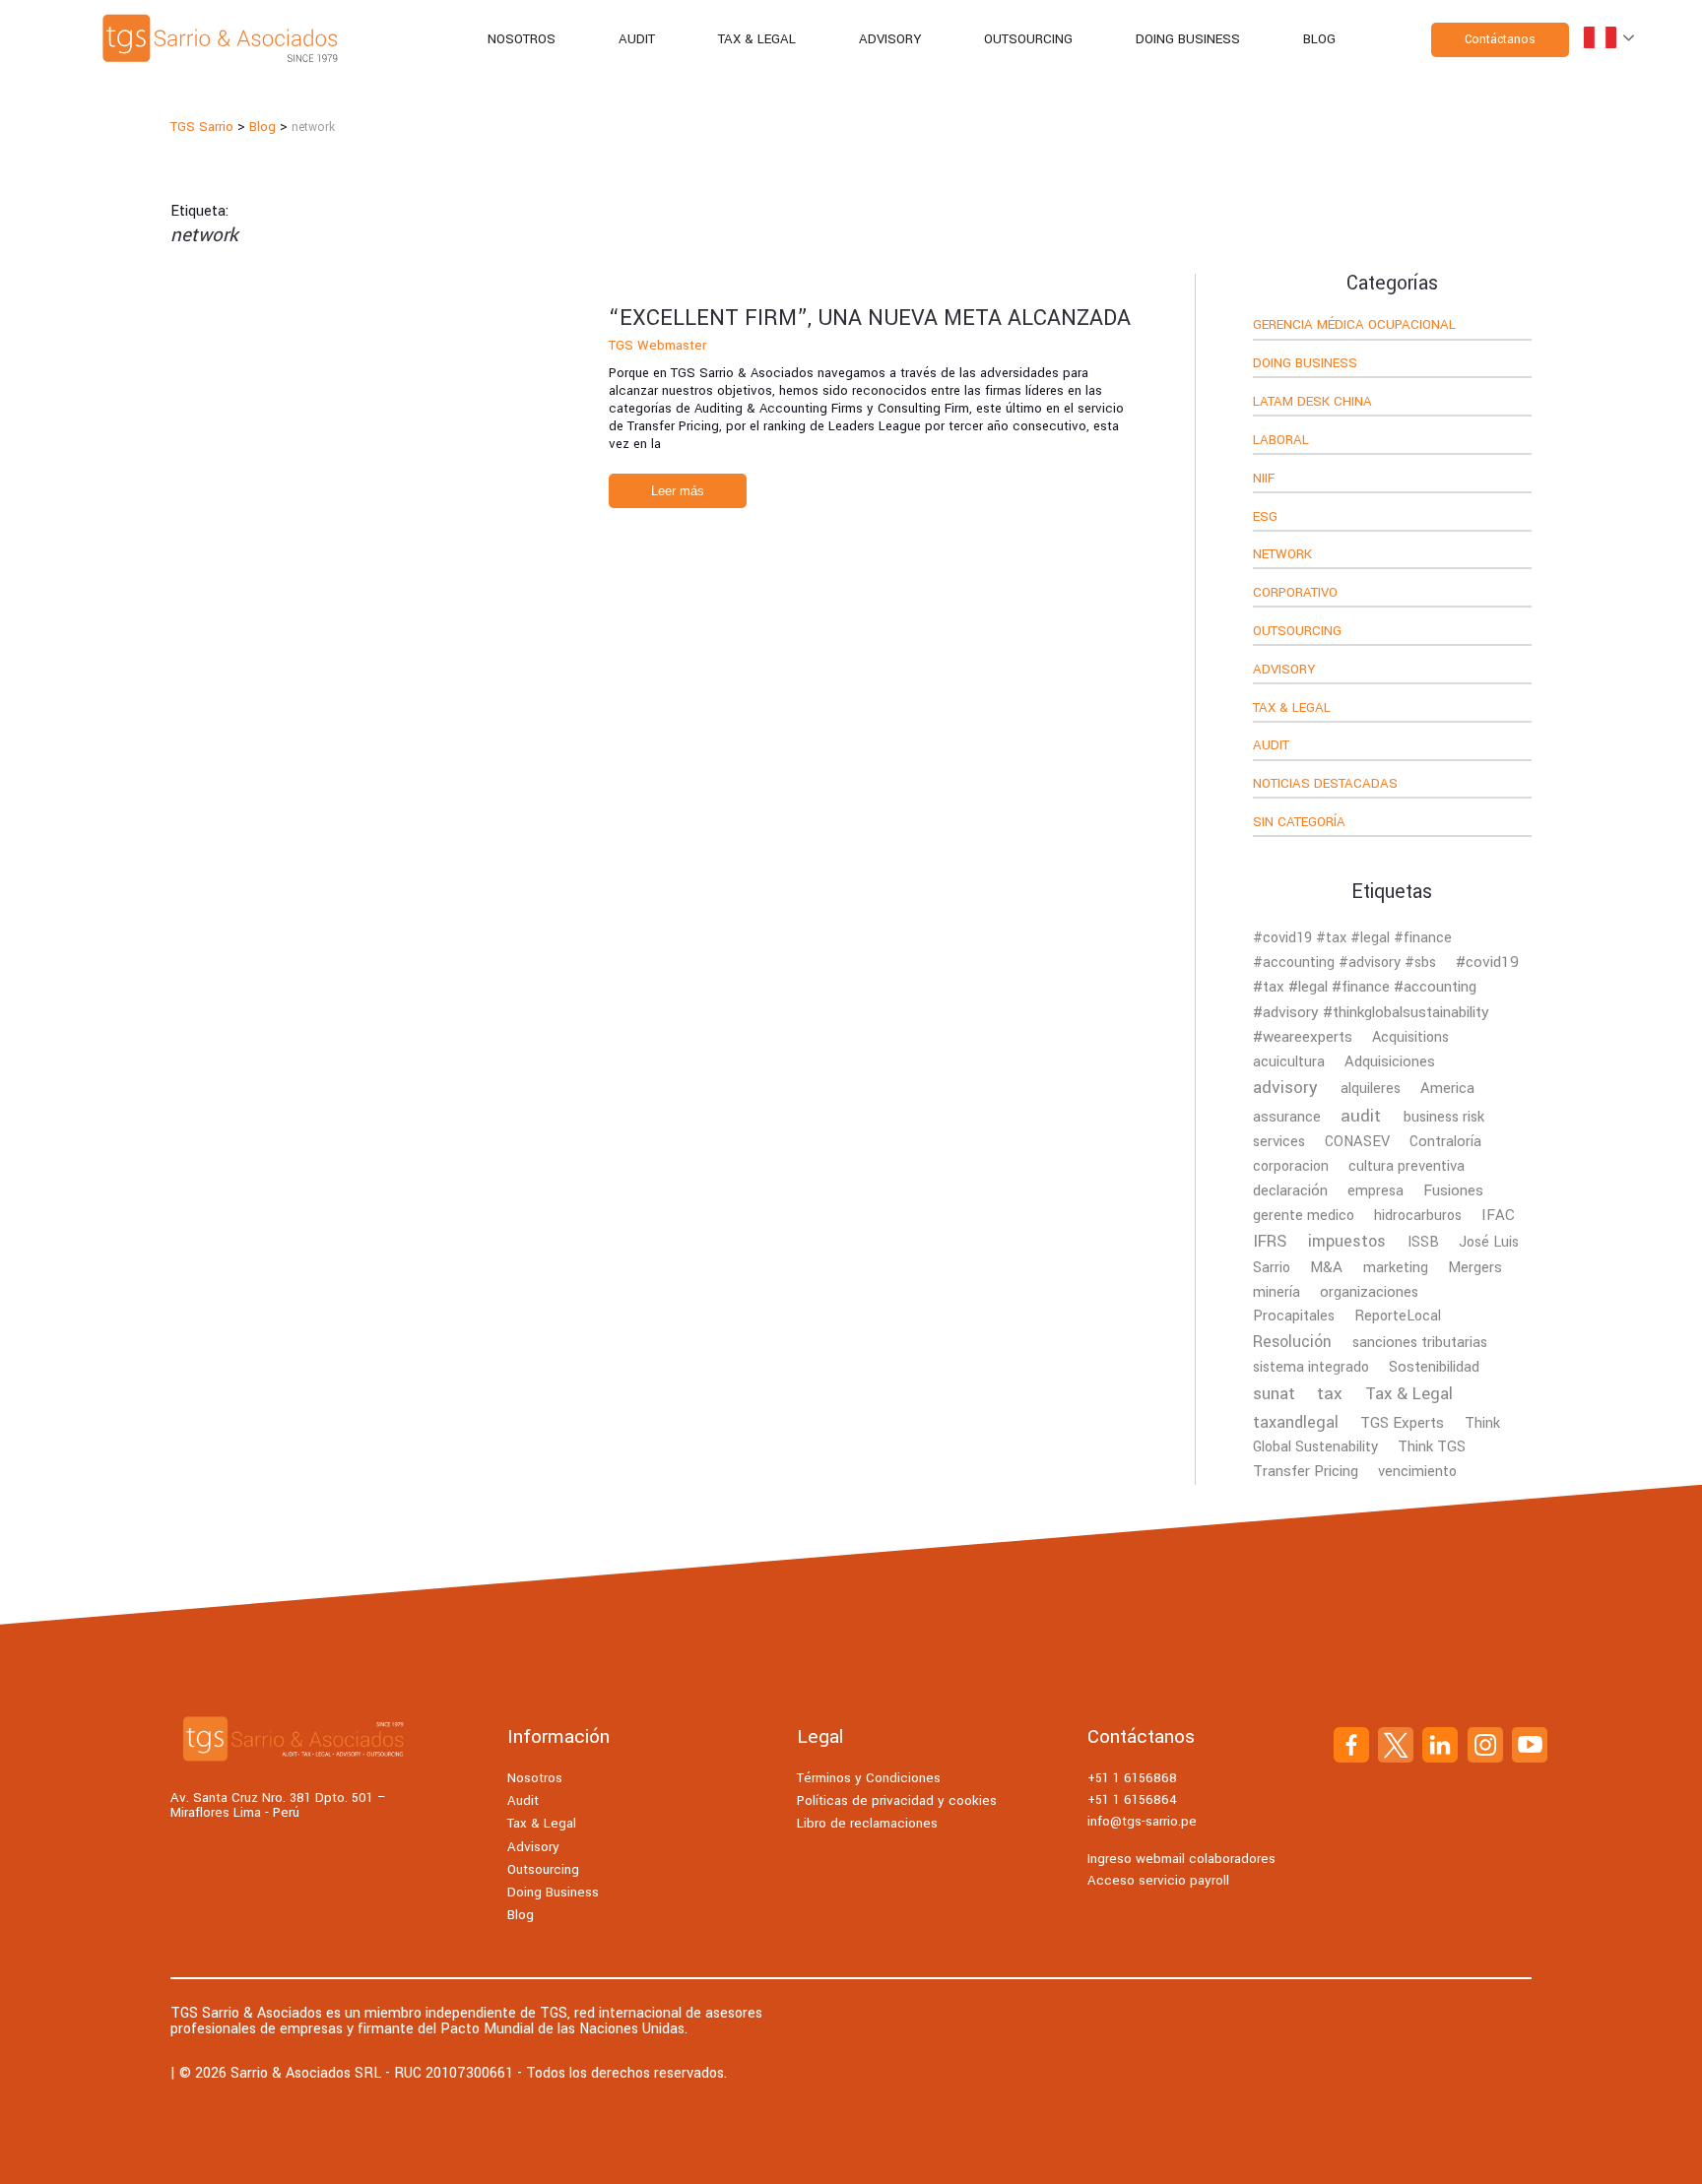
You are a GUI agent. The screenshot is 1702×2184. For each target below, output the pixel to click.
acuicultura (1289, 1062)
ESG (1265, 518)
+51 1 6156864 (1132, 1799)
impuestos (1347, 1241)
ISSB (1423, 1242)
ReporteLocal (1398, 1316)
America (1447, 1088)
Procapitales (1294, 1316)
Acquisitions (1410, 1037)
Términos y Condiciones (869, 1778)
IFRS (1270, 1242)
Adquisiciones (1390, 1061)
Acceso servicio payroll (1158, 1880)
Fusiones (1453, 1190)
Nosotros (522, 39)
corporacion (1291, 1166)
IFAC (1498, 1215)
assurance (1287, 1117)
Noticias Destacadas (1325, 785)
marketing (1396, 1268)
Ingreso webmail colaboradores (1181, 1859)
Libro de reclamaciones (867, 1823)
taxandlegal (1296, 1422)
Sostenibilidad (1434, 1367)
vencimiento (1417, 1472)
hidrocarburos (1418, 1216)
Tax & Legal (757, 39)
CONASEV (1357, 1142)
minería (1276, 1292)
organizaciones (1369, 1292)
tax (1330, 1394)
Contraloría (1445, 1142)
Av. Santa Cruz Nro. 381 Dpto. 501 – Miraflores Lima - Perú (278, 1805)
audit (1361, 1116)
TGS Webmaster (657, 345)
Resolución (1292, 1342)
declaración (1290, 1190)
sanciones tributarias (1420, 1343)
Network (1282, 555)
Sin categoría (1299, 823)
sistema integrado (1311, 1367)
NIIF (1264, 480)
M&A (1326, 1267)
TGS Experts (1402, 1423)
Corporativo (1295, 594)
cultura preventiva (1407, 1166)
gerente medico (1304, 1216)
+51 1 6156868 (1132, 1778)
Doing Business (1188, 39)
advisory (1285, 1088)
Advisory (890, 39)
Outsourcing (1028, 39)
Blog (1319, 39)
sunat (1274, 1394)
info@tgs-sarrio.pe (1142, 1821)
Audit (637, 39)
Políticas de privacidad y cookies (897, 1800)
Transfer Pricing (1306, 1471)
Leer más (678, 491)
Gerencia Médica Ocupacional (1354, 326)
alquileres (1371, 1089)
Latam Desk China (1312, 403)
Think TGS (1432, 1447)
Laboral (1281, 441)
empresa (1375, 1191)
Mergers (1475, 1267)
